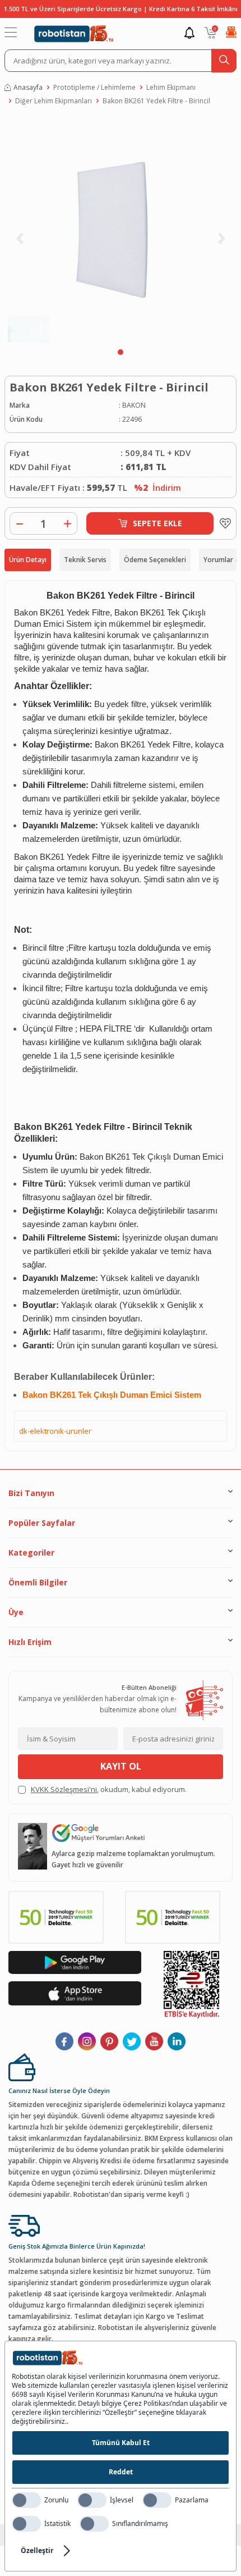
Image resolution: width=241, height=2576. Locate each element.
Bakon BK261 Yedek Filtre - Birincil (156, 101)
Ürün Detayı (28, 560)
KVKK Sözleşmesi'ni (64, 1789)
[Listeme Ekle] (223, 523)
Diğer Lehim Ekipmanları (54, 101)
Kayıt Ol (121, 1766)
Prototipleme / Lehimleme (94, 87)
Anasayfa (28, 87)
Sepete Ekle (157, 523)
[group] (121, 230)
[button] (121, 352)
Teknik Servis (85, 560)
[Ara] (224, 61)
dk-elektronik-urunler (55, 1431)
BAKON (134, 405)
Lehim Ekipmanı (171, 87)
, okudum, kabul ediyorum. (109, 1789)
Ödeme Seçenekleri (155, 560)
